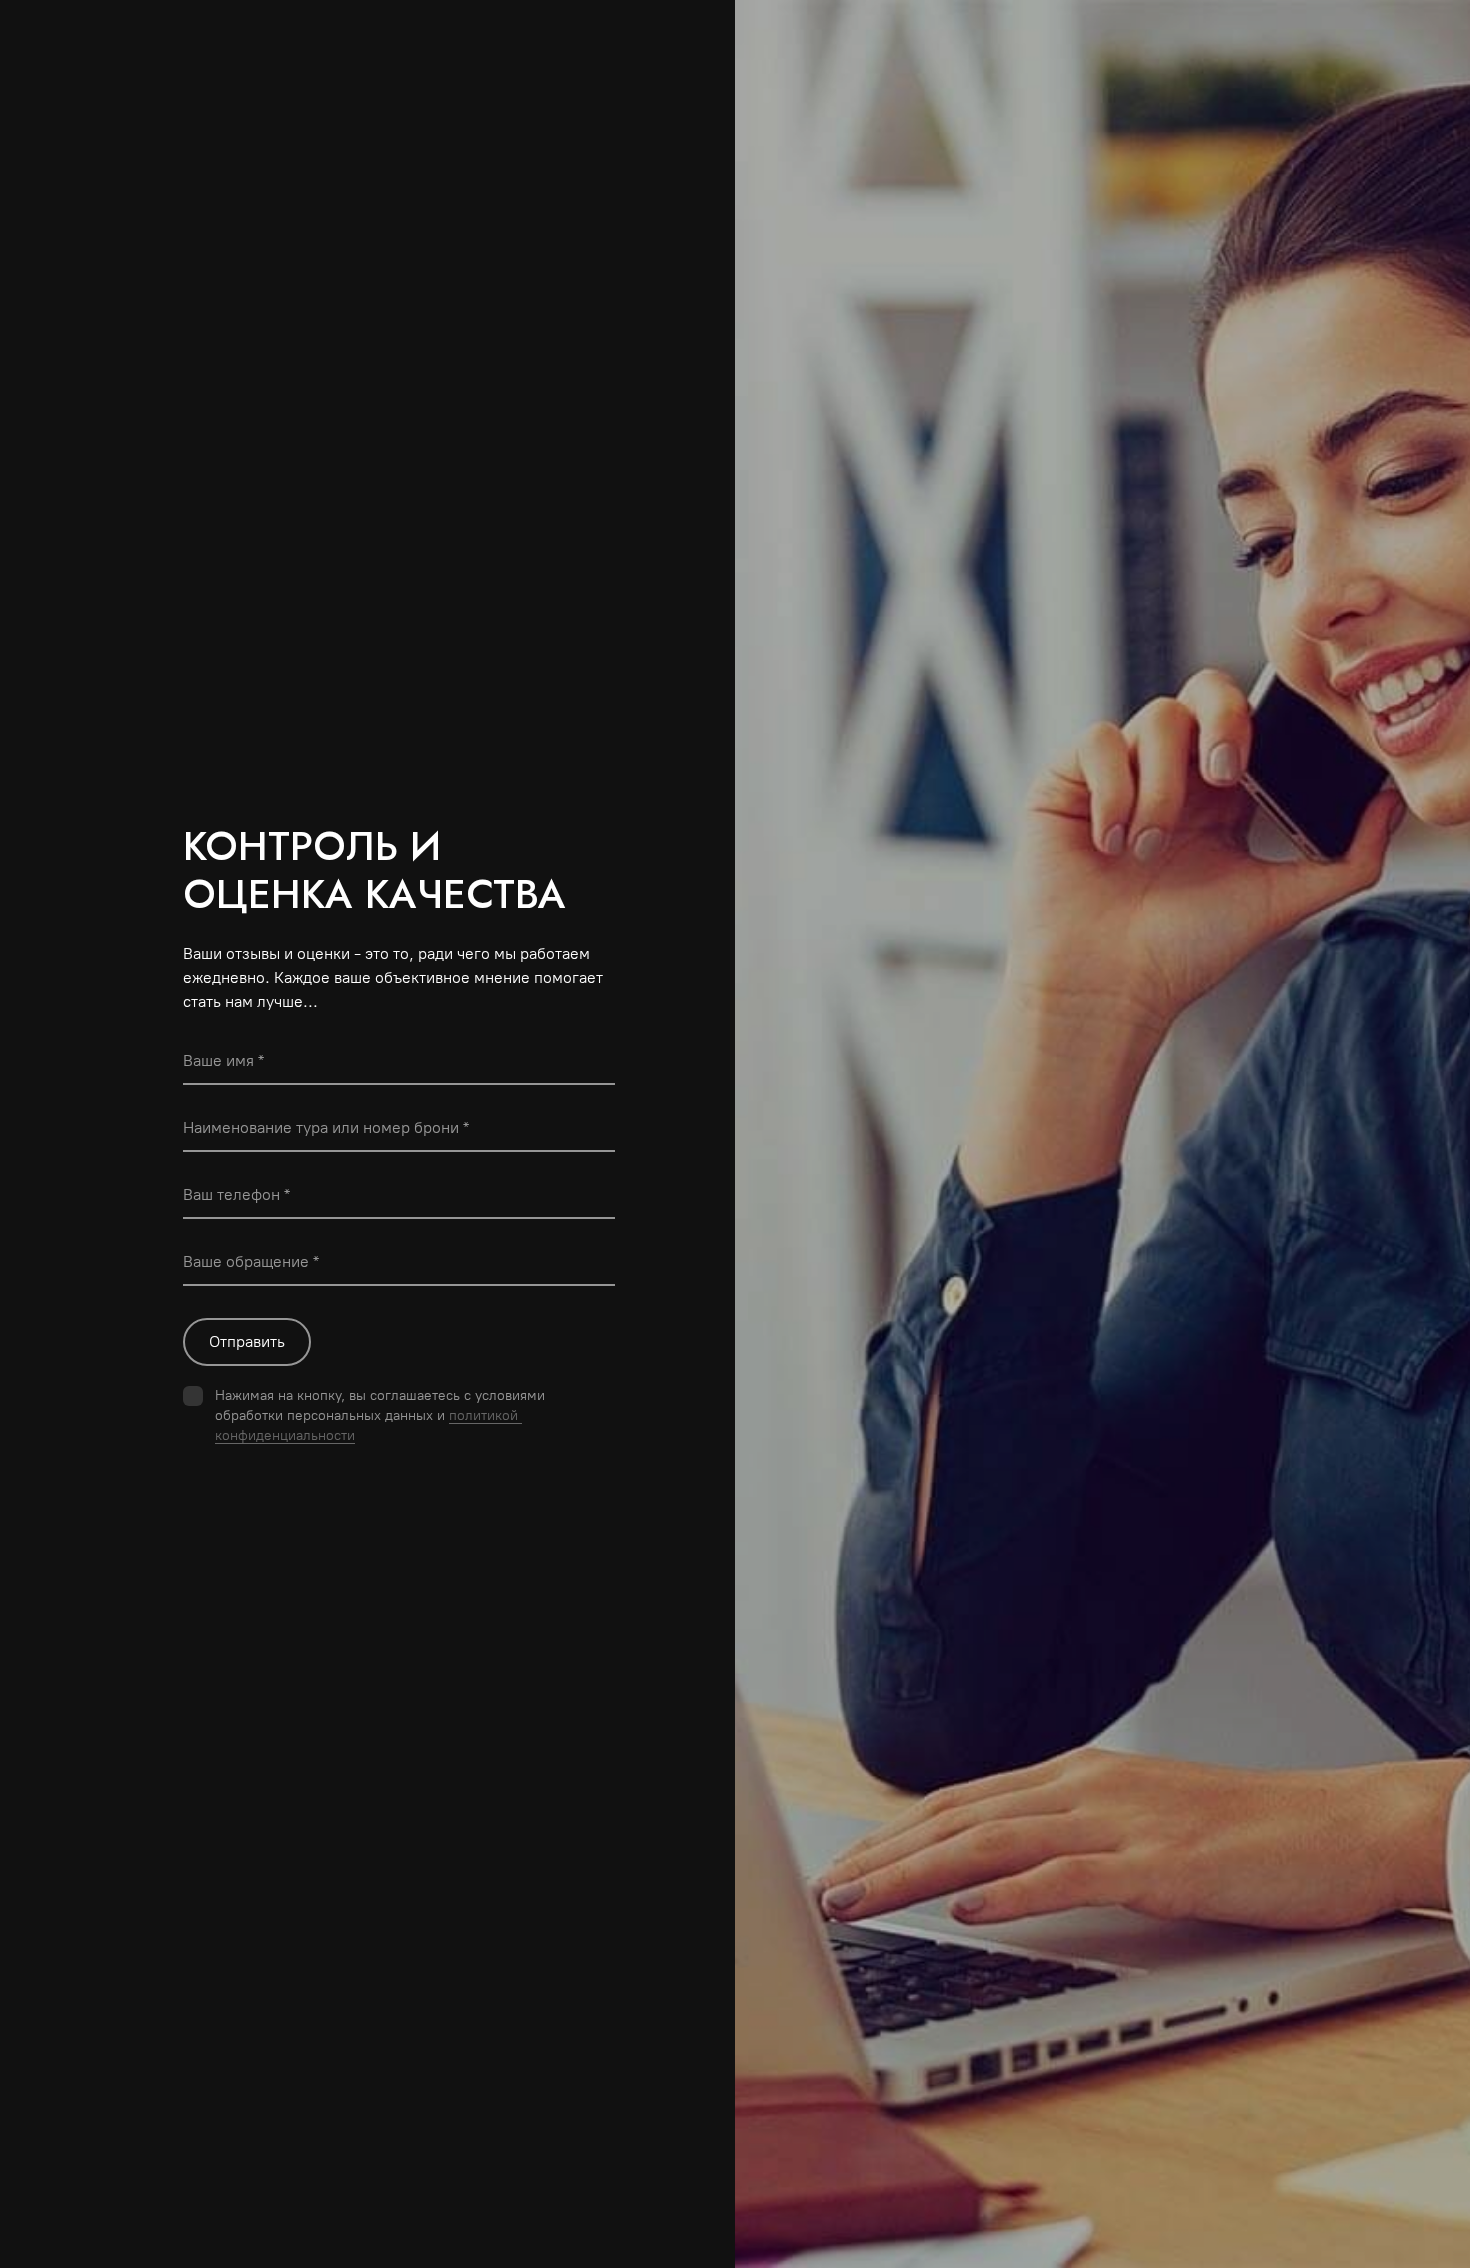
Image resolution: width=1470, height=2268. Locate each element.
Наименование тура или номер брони (321, 1127)
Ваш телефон (231, 1194)
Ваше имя (218, 1060)
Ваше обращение (246, 1261)
